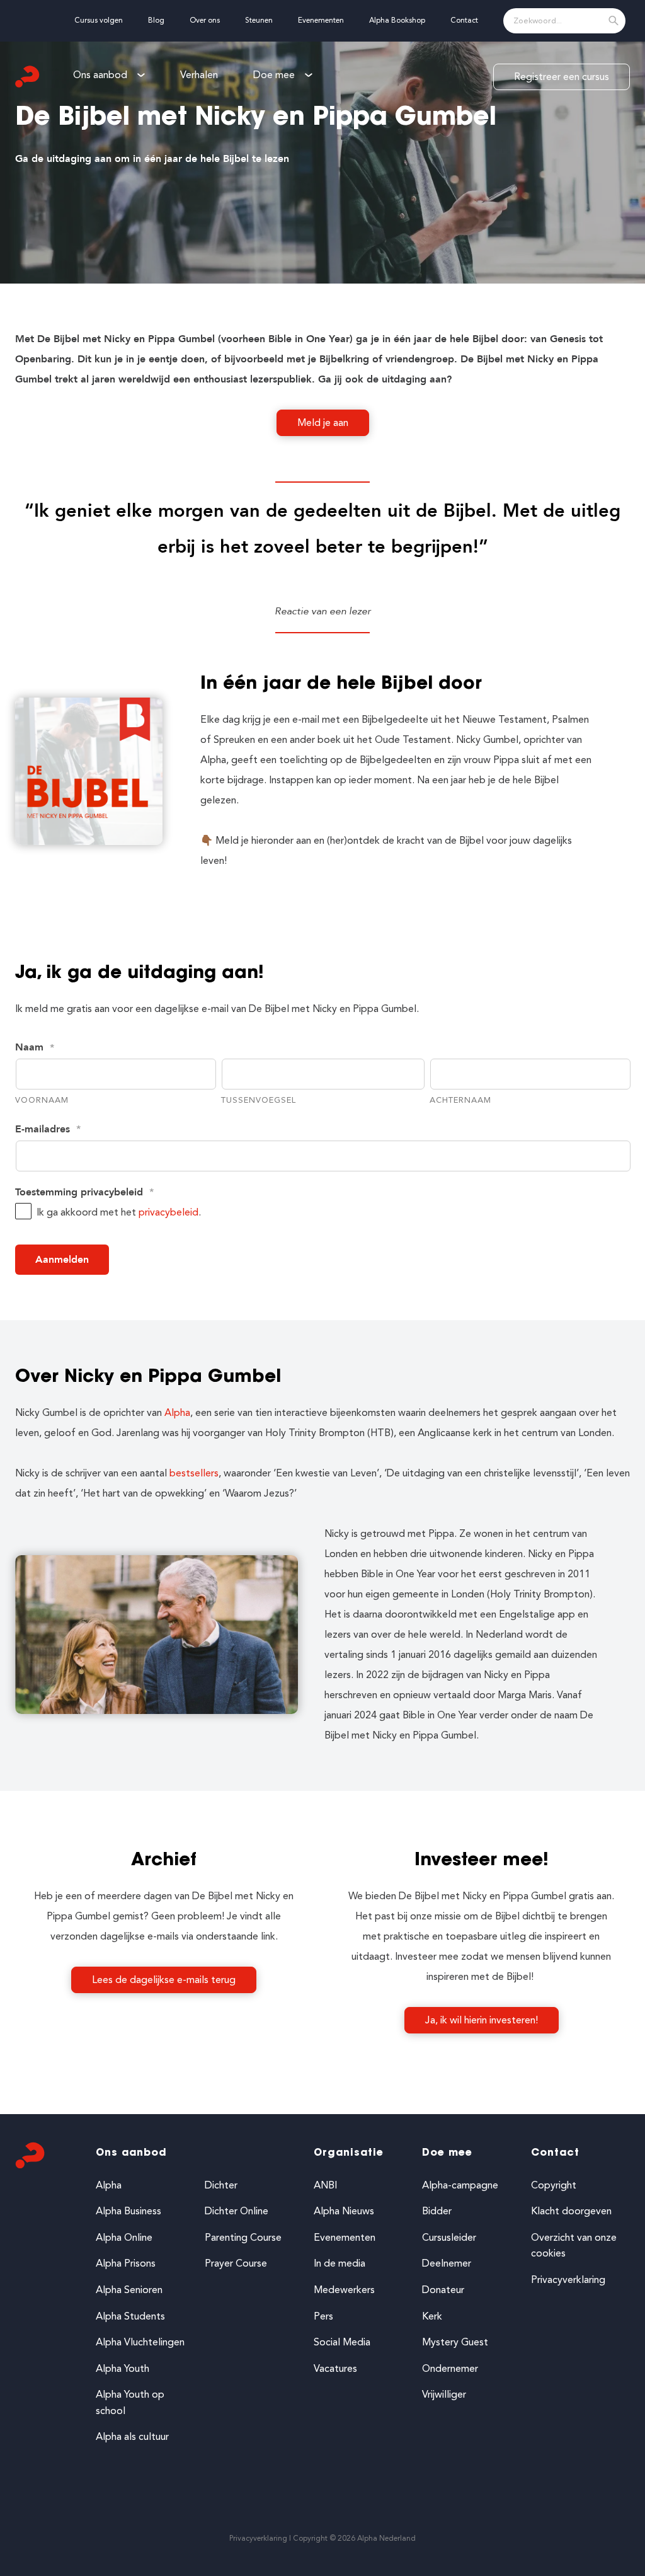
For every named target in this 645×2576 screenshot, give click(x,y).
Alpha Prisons (126, 2263)
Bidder (437, 2211)
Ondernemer (450, 2368)
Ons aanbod (131, 2153)
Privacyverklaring (568, 2280)
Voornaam (42, 1100)
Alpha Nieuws (344, 2211)
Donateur (443, 2290)
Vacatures (335, 2368)
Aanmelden (62, 1260)
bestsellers (194, 1473)
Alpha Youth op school (130, 2402)
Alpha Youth (123, 2368)
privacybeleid (168, 1212)
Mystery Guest (455, 2342)
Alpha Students (130, 2316)
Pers (323, 2316)
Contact (555, 2153)
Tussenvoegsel (259, 1100)
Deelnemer (447, 2263)
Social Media (342, 2342)
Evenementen (345, 2237)
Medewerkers (344, 2290)
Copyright (554, 2185)
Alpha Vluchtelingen (140, 2342)
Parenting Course (243, 2237)
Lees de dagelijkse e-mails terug (164, 1980)
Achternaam (460, 1100)
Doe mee (447, 2153)
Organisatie (349, 2153)
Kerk (432, 2316)
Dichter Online (237, 2211)
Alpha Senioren (129, 2290)
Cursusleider (449, 2237)
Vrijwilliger (444, 2394)
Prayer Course (236, 2263)
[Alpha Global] (28, 77)
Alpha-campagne (460, 2185)
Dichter (221, 2185)
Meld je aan (323, 423)
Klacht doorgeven (571, 2211)
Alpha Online (124, 2237)
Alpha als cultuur (132, 2436)
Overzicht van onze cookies (574, 2245)
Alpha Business (128, 2211)
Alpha (177, 1412)
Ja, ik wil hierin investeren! (482, 2020)
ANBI (325, 2185)
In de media (340, 2263)
